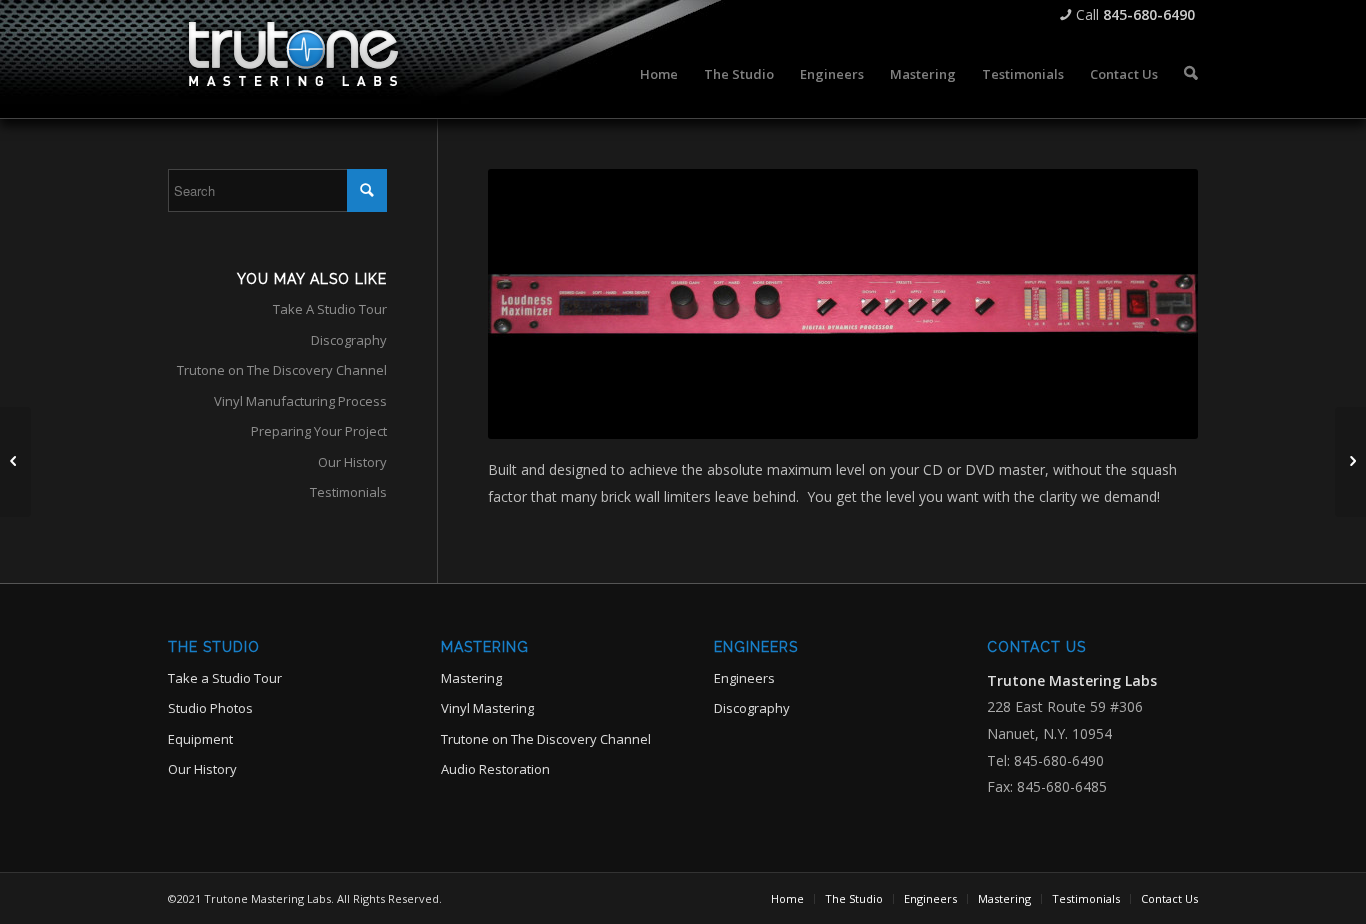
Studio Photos (210, 708)
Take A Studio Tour (330, 309)
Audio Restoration (495, 769)
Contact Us (1124, 74)
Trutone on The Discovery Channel (282, 370)
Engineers (832, 74)
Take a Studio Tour (225, 678)
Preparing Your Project (319, 431)
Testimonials (1023, 74)
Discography (349, 340)
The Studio (739, 74)
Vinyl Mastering (487, 708)
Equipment (200, 739)
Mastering (923, 74)
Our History (352, 462)
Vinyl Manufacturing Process (300, 401)
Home (659, 74)
